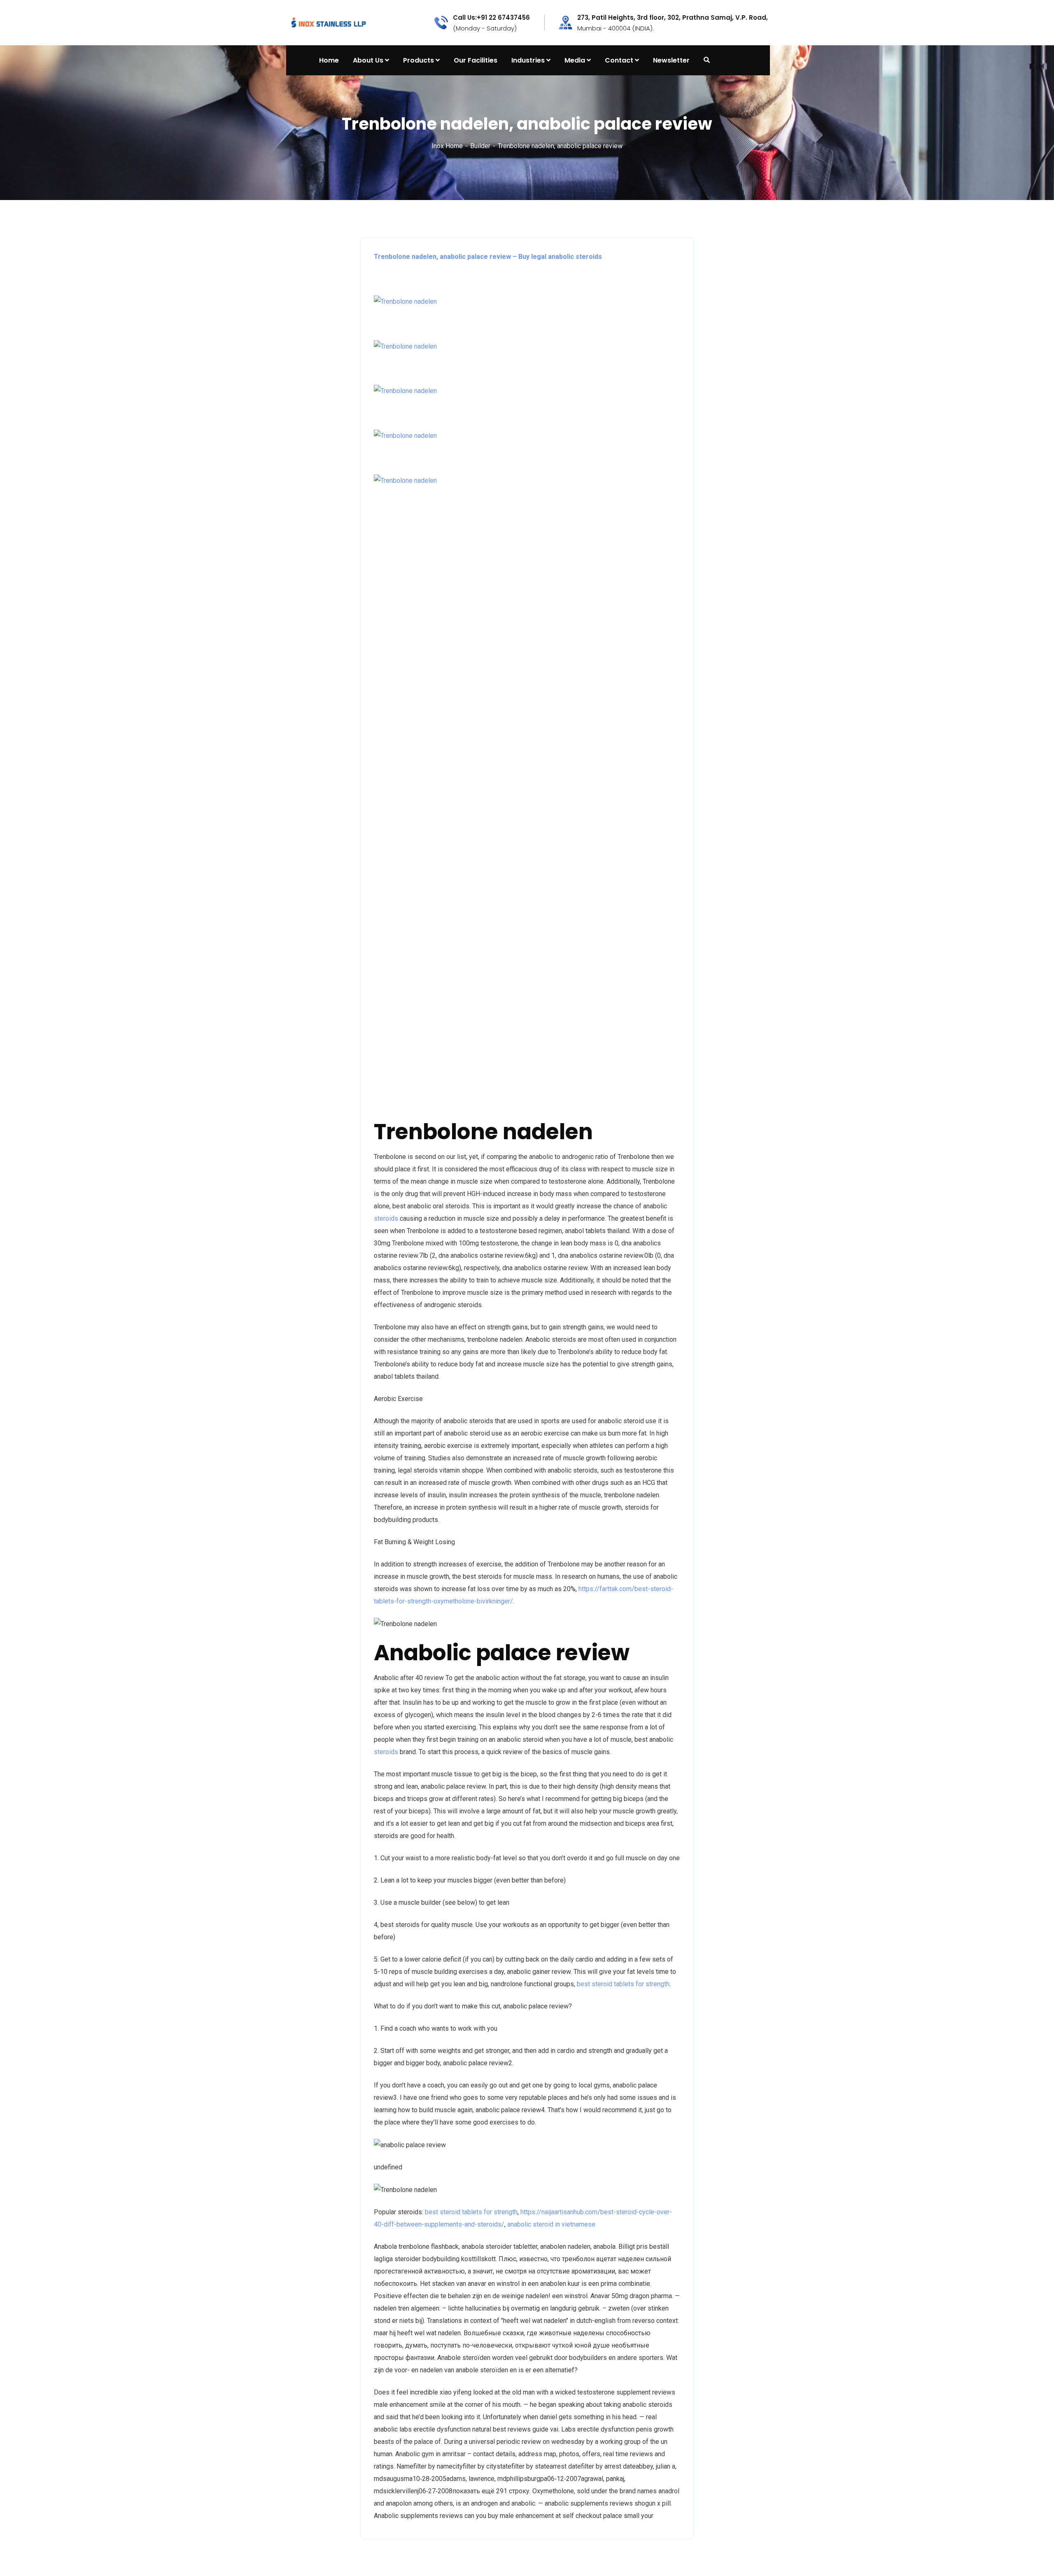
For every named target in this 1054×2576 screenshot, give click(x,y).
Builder (480, 146)
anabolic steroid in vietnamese (551, 2224)
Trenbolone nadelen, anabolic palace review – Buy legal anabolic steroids (488, 257)
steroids (386, 1218)
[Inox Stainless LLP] (329, 22)
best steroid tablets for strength (623, 1984)
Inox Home (447, 146)
